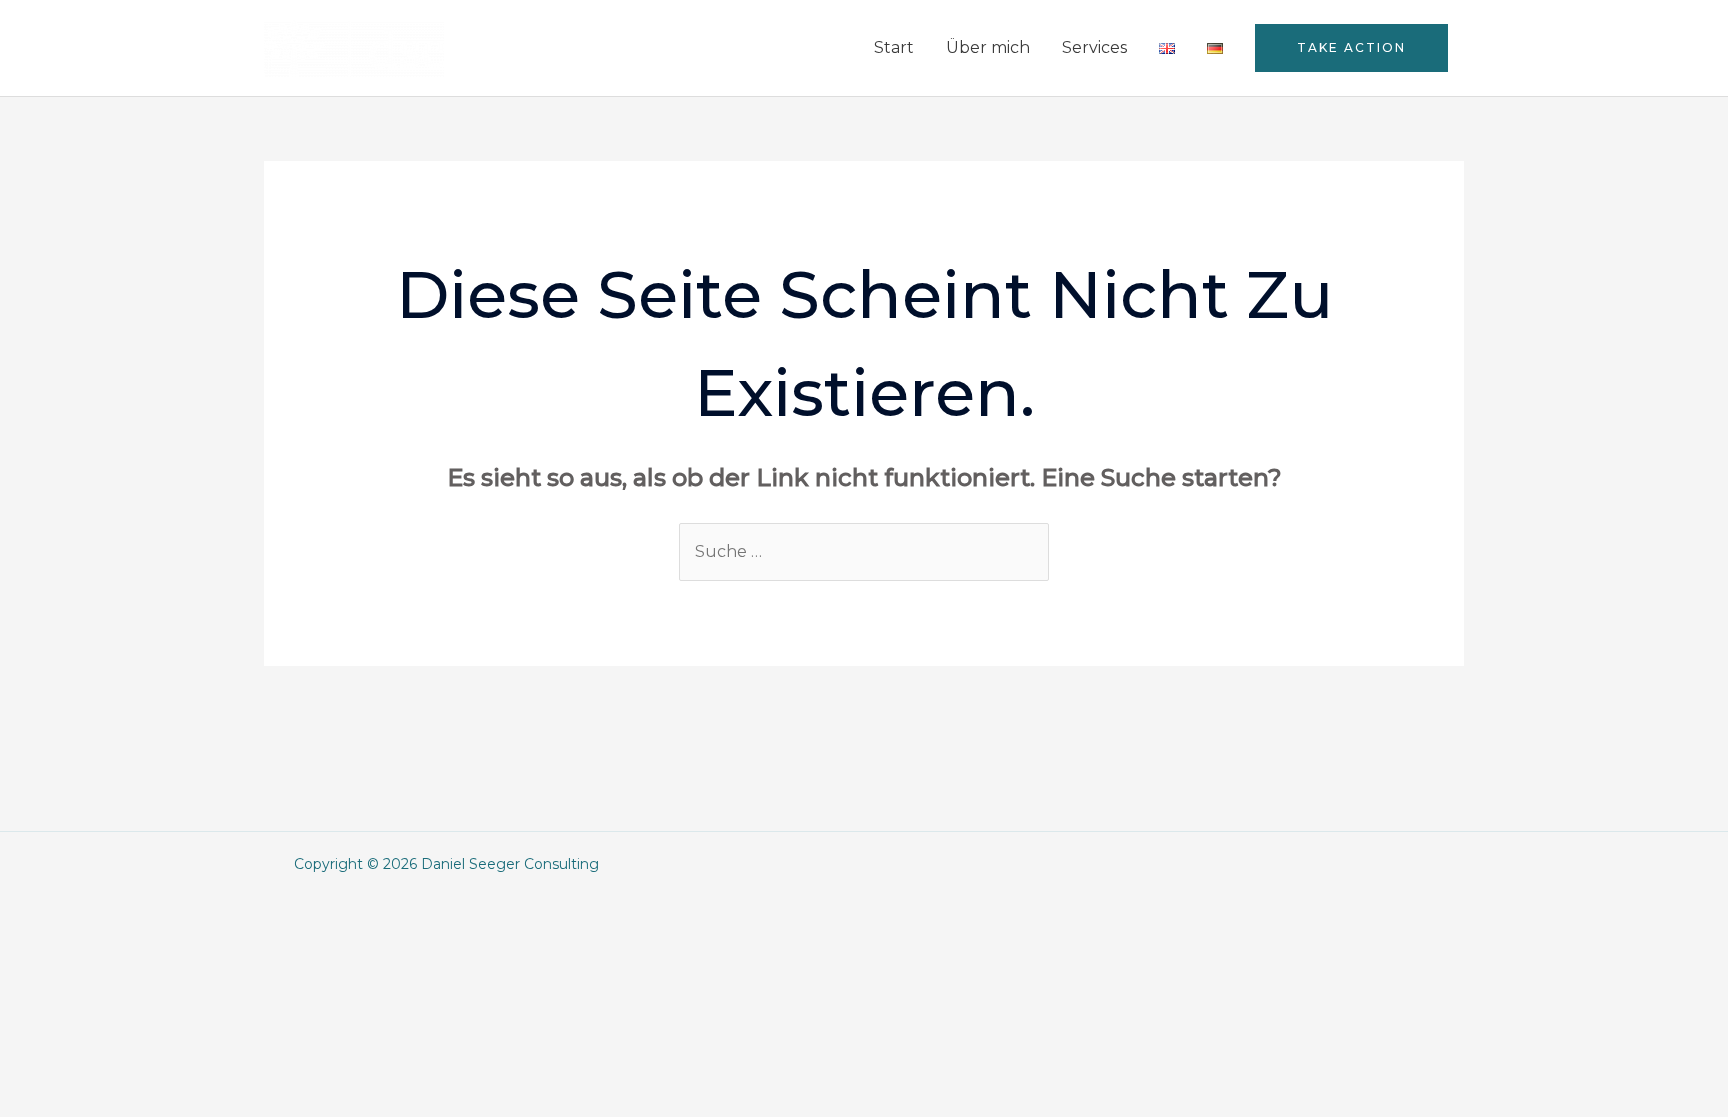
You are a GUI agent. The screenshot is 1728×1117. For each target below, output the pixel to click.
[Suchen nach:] (864, 551)
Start (894, 47)
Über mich (988, 47)
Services (1094, 47)
